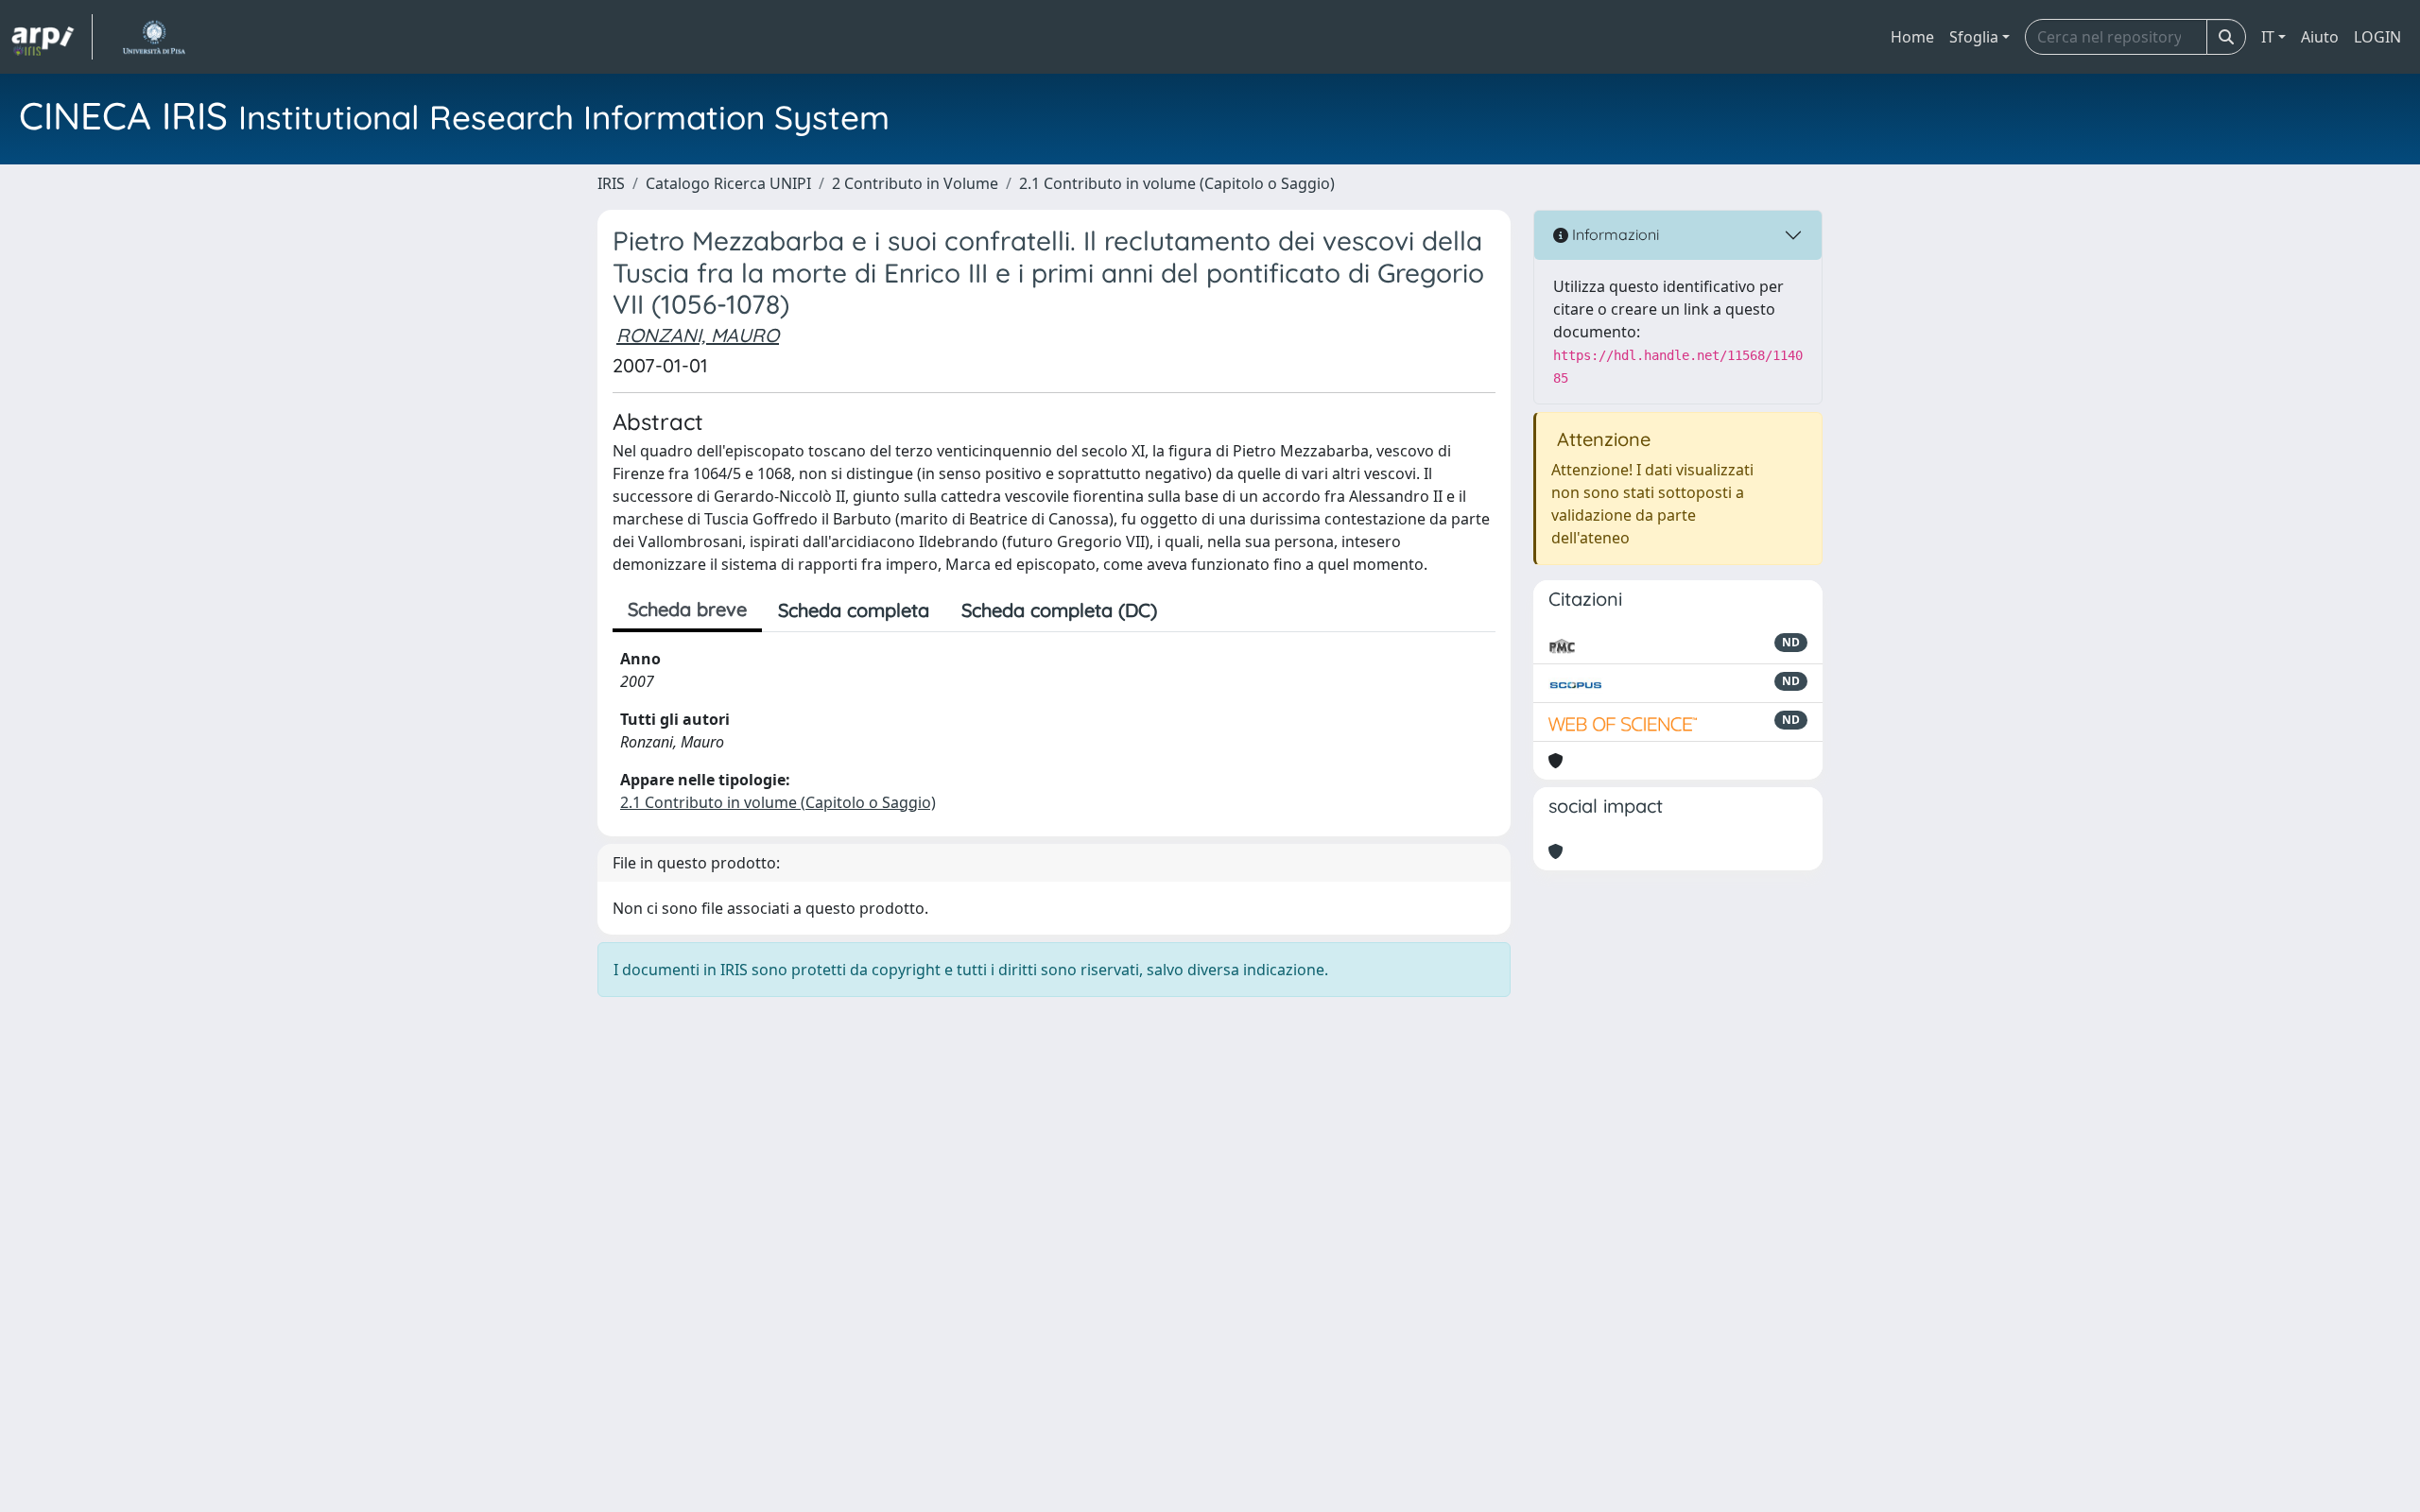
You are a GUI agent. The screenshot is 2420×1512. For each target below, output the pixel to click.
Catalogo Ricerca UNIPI (728, 183)
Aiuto (2320, 37)
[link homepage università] (154, 37)
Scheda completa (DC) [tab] (1059, 610)
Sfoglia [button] (1974, 37)
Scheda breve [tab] (687, 609)
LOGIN (2377, 37)
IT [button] (2268, 37)
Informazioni (1614, 234)
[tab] (1189, 610)
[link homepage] (52, 37)
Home (1912, 37)
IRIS (611, 183)
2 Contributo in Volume (915, 183)
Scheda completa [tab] (854, 610)
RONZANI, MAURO (698, 335)
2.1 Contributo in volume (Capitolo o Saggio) (1177, 183)
